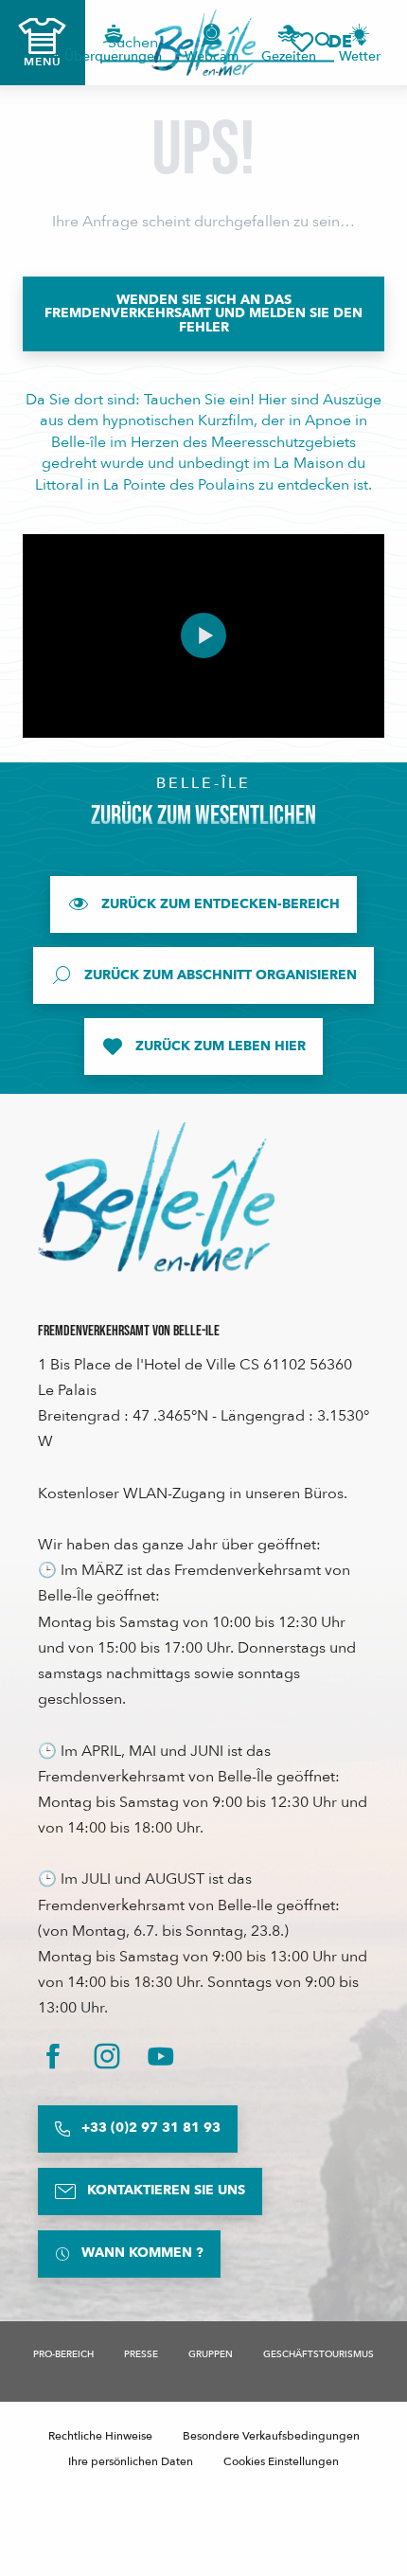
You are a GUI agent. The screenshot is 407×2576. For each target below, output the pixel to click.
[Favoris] (302, 42)
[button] (346, 42)
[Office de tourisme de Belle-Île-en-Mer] (156, 1197)
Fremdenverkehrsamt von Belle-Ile (129, 1331)
